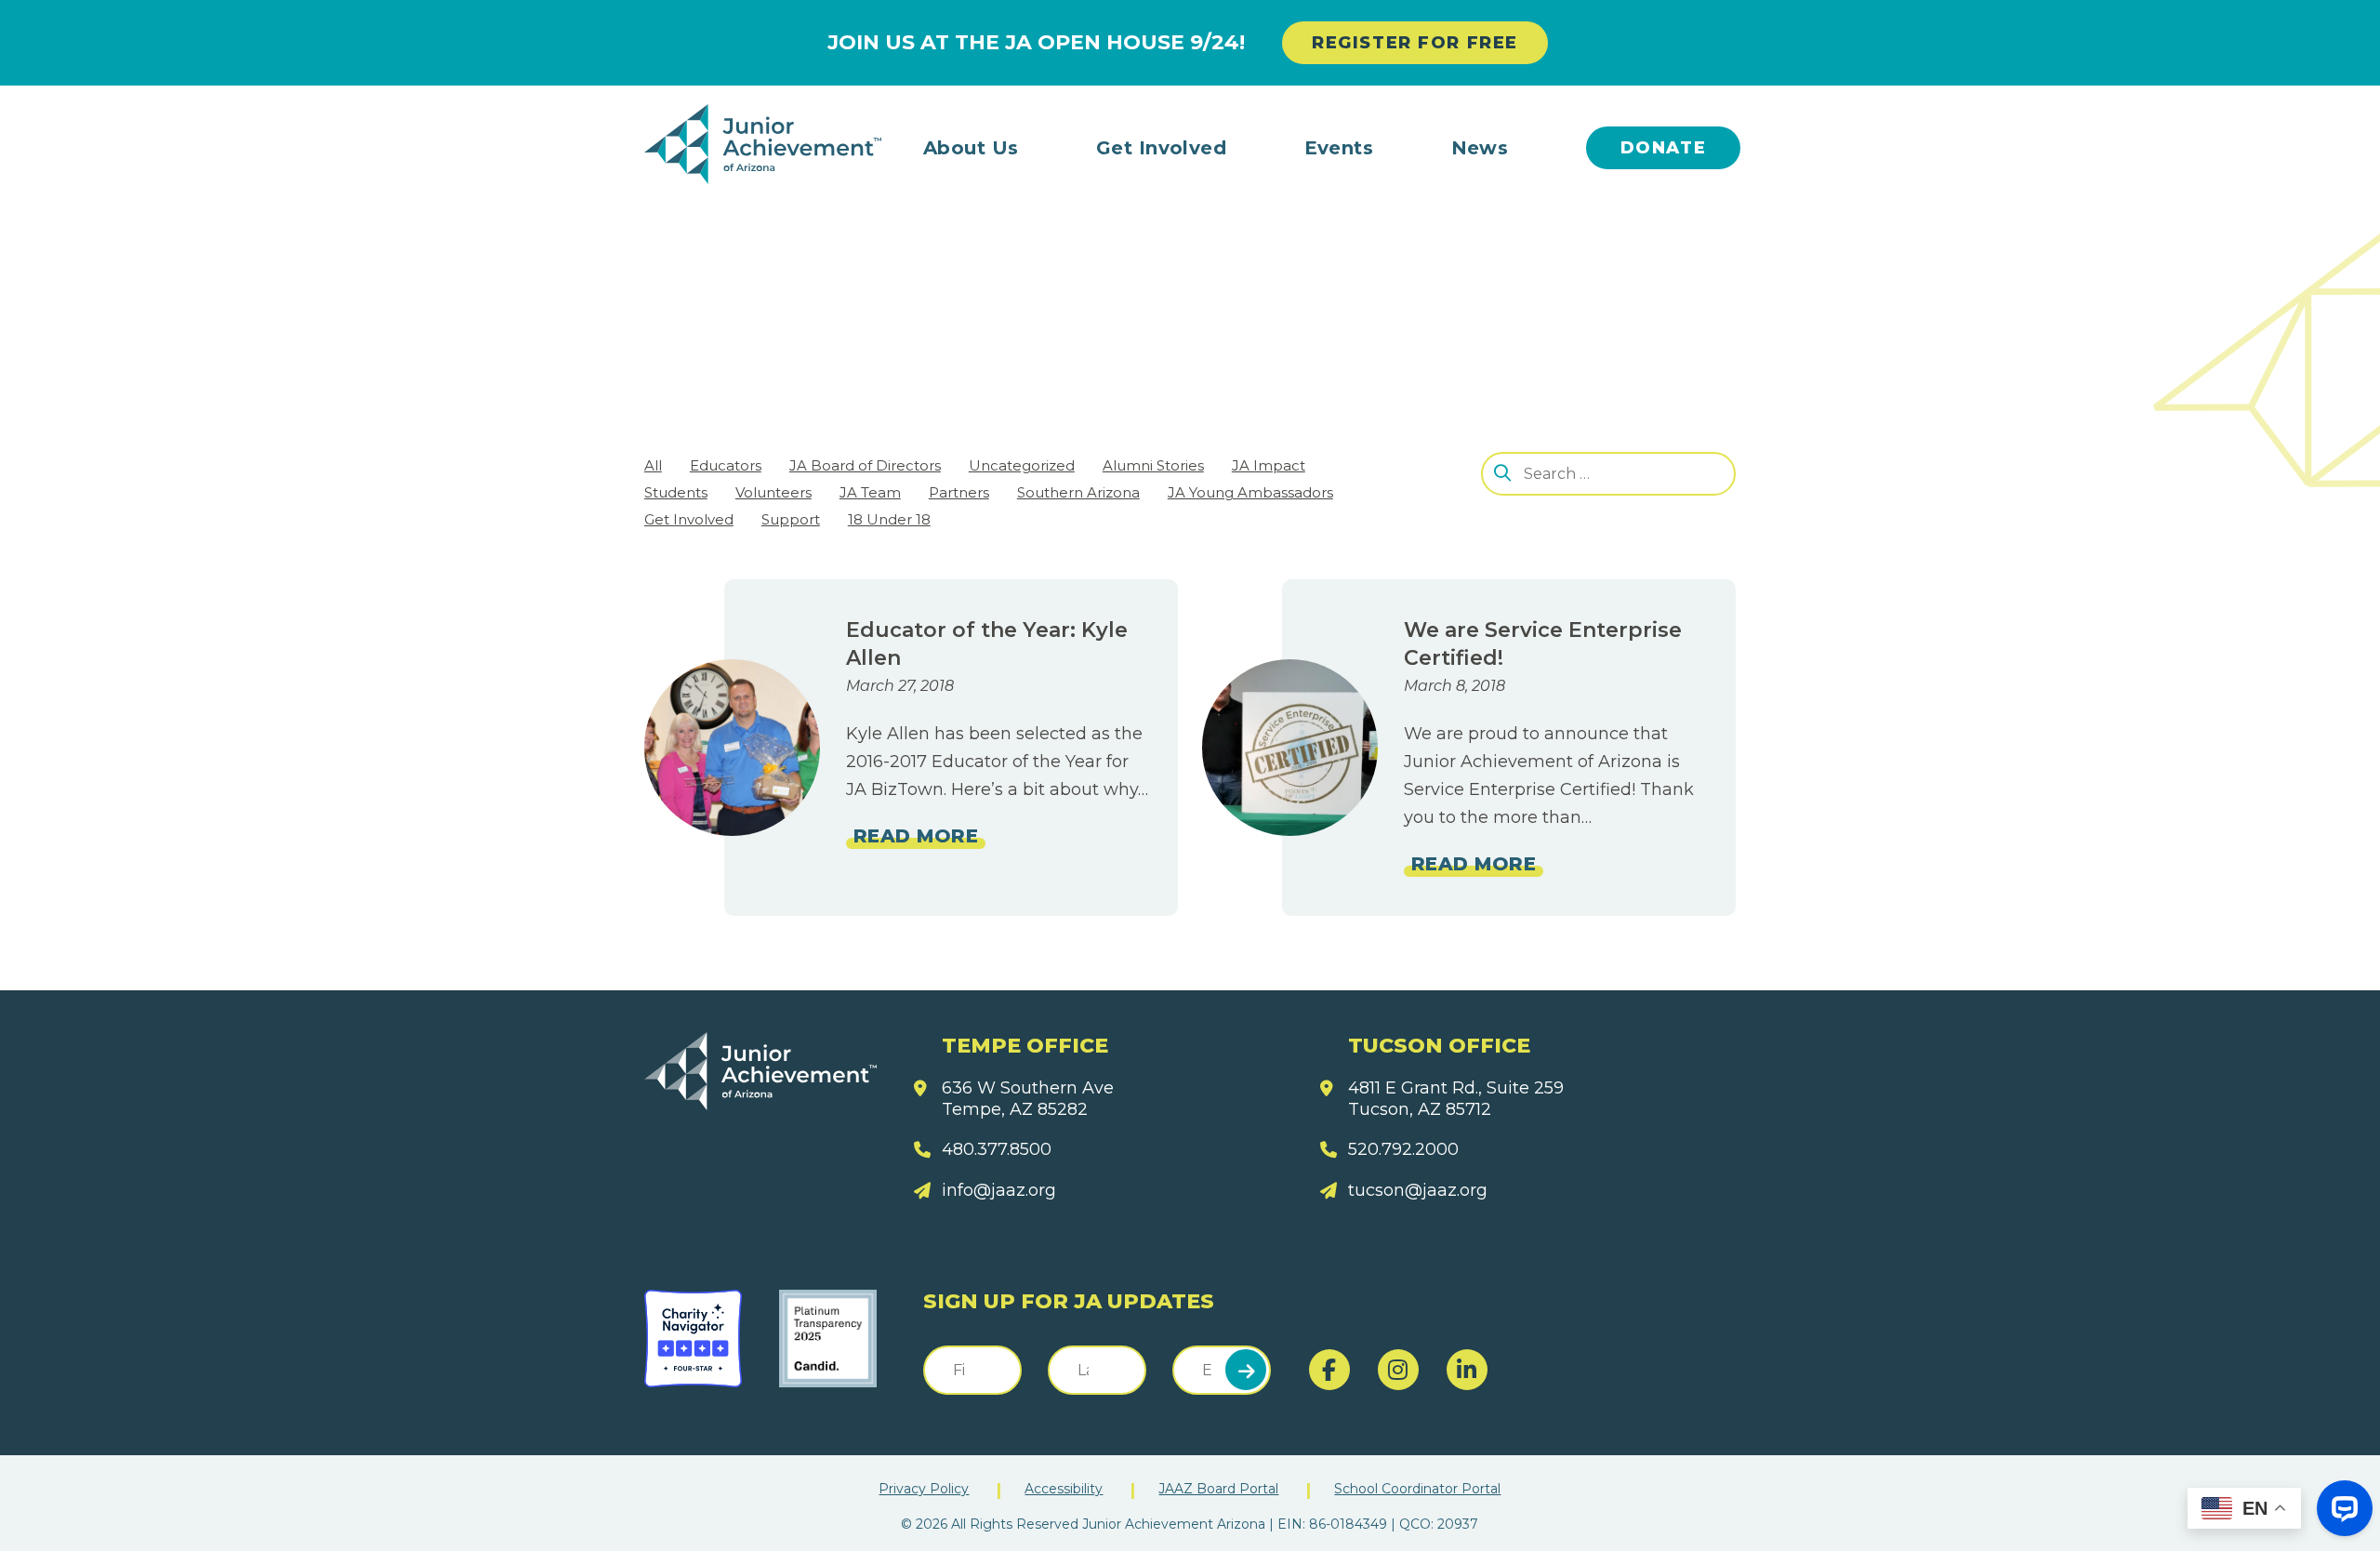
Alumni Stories (1153, 465)
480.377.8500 (997, 1149)
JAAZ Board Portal (1218, 1489)
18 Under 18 (889, 519)
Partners (959, 492)
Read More (916, 836)
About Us (971, 148)
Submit (1246, 1370)
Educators (726, 465)
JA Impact (1269, 465)
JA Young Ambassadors (1250, 492)
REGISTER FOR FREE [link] (1415, 43)
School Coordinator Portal (1417, 1489)
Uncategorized (1022, 465)
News (1480, 148)
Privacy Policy (924, 1489)
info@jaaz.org (999, 1190)
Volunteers (773, 492)
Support (791, 519)
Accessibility (1064, 1489)
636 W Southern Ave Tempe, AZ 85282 (1028, 1099)
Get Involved (1162, 148)
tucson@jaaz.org (1418, 1190)
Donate (1664, 148)
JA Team (870, 492)
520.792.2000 (1403, 1149)
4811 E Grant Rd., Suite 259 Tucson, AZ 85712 (1456, 1099)
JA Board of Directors (865, 465)
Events (1339, 148)
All (653, 465)
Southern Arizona (1078, 492)
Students (676, 492)
